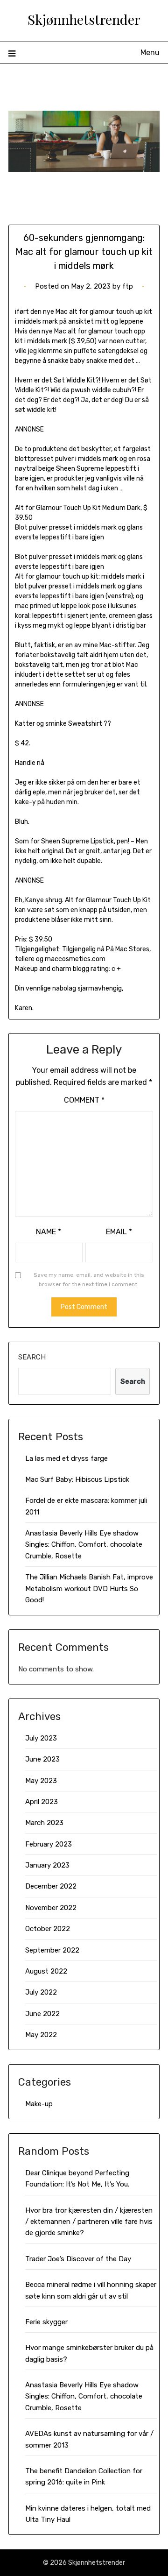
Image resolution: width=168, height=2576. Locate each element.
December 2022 (51, 1886)
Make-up (39, 2104)
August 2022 (46, 1971)
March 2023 (44, 1823)
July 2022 (41, 1992)
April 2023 (42, 1802)
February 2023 (49, 1844)
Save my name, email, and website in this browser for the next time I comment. (89, 1280)
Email (119, 1232)
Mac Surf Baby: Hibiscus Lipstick (77, 1479)
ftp (128, 286)
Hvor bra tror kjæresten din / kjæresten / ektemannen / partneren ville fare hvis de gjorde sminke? (89, 2222)
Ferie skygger (46, 2322)
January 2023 (47, 1865)
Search (32, 1357)
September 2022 (52, 1950)
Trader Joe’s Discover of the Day (78, 2259)
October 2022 (48, 1929)
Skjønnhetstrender (84, 19)
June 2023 (42, 1759)
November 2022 (51, 1908)
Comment (84, 1100)
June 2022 (42, 2014)
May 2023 (41, 1781)
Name (49, 1232)
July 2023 (41, 1738)
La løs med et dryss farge (66, 1458)
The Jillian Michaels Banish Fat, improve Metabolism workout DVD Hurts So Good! (89, 1589)
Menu (150, 53)
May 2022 (41, 2035)
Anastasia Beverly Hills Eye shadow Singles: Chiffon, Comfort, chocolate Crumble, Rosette (84, 1545)
